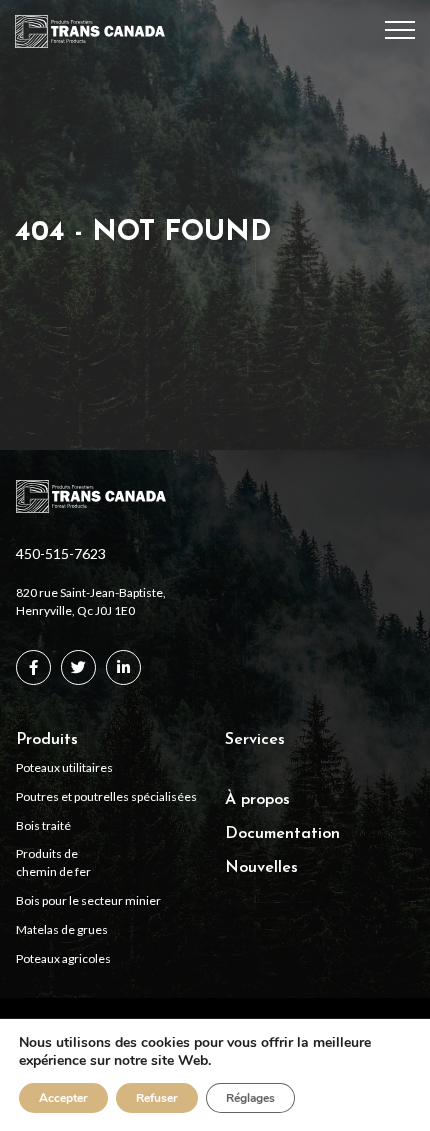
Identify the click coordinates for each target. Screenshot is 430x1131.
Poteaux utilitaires (64, 767)
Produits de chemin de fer (53, 862)
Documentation (282, 834)
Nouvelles (261, 868)
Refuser (157, 1098)
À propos (257, 800)
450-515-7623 (61, 553)
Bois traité (43, 825)
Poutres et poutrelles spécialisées (106, 796)
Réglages (250, 1098)
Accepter (63, 1098)
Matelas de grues (62, 929)
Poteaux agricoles (63, 958)
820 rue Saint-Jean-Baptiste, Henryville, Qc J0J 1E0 (91, 601)
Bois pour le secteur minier (88, 900)
